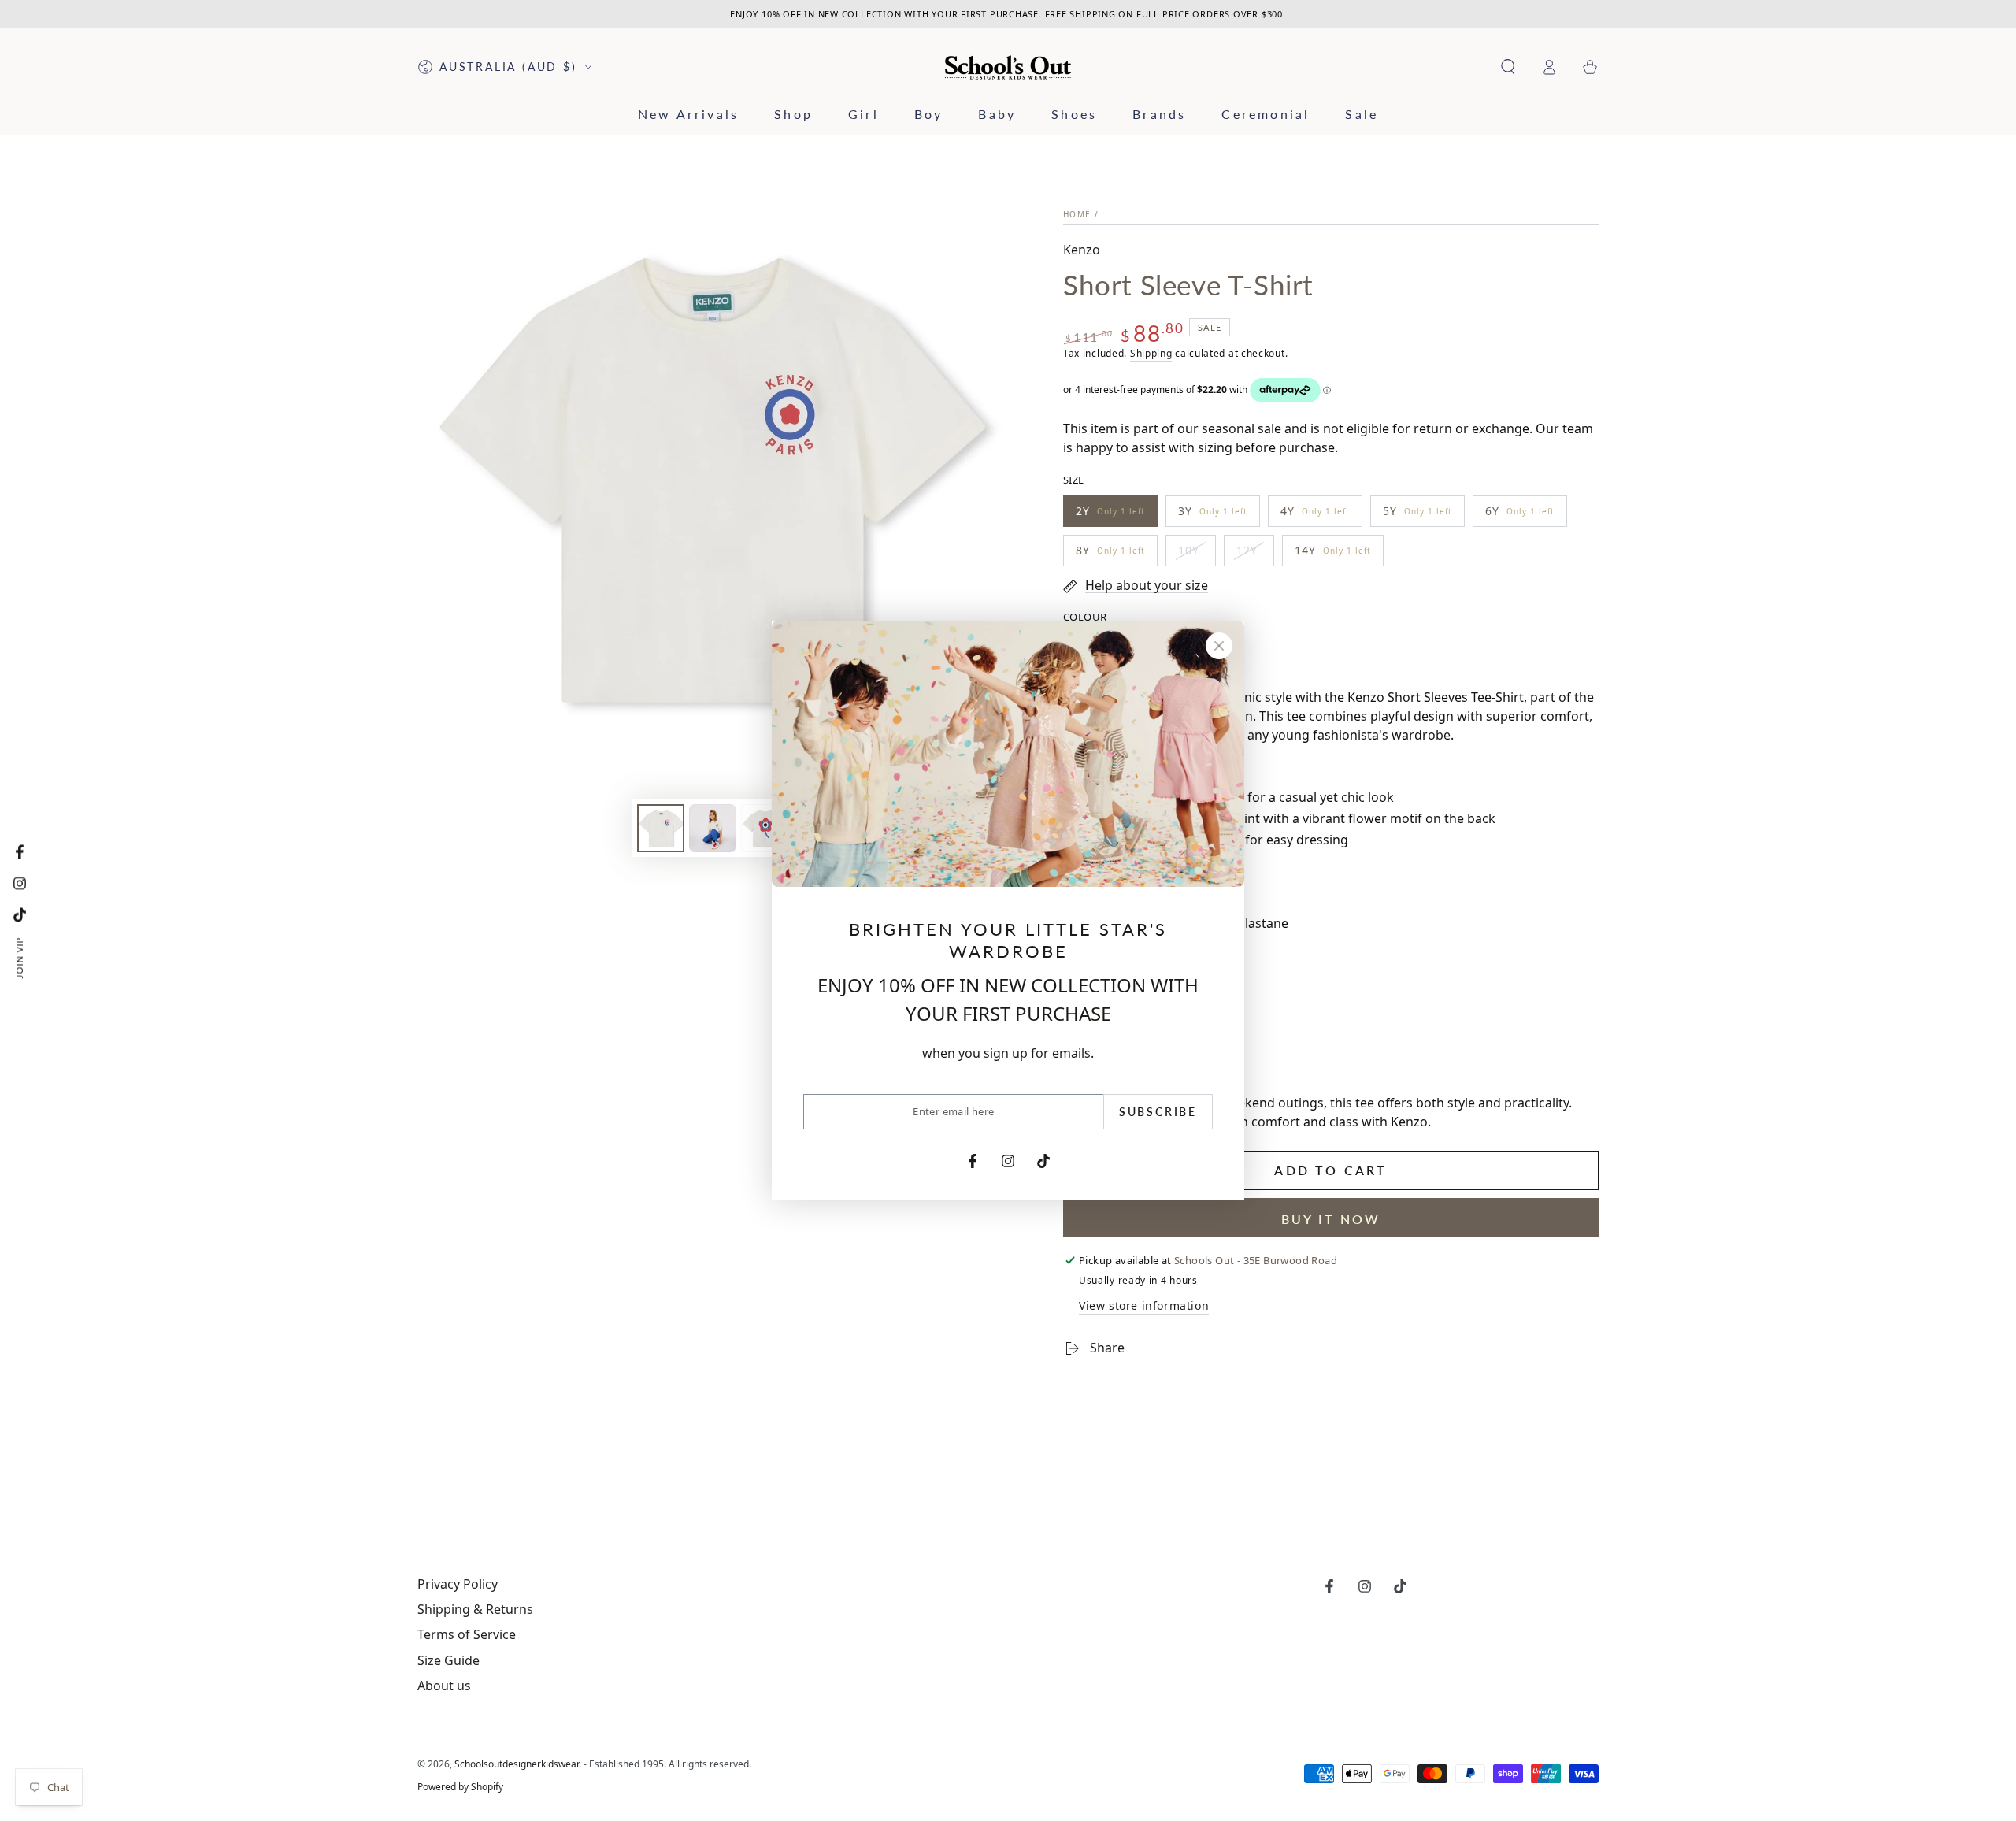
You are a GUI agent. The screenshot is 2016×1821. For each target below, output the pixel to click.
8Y (1110, 554)
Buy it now (1331, 1219)
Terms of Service (467, 1634)
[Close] (1219, 646)
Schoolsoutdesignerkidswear (517, 1764)
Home (1077, 214)
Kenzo (1082, 250)
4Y (1315, 515)
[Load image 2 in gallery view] (713, 828)
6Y (1519, 515)
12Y (1255, 554)
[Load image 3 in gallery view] (765, 828)
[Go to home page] (1008, 67)
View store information (1144, 1305)
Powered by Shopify (460, 1787)
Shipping (1151, 353)
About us (444, 1686)
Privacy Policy (458, 1584)
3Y (1212, 515)
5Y (1417, 515)
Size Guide (448, 1660)
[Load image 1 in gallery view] (661, 828)
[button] (1508, 67)
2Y (1110, 515)
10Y (1197, 554)
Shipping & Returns (475, 1609)
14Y (1332, 554)
